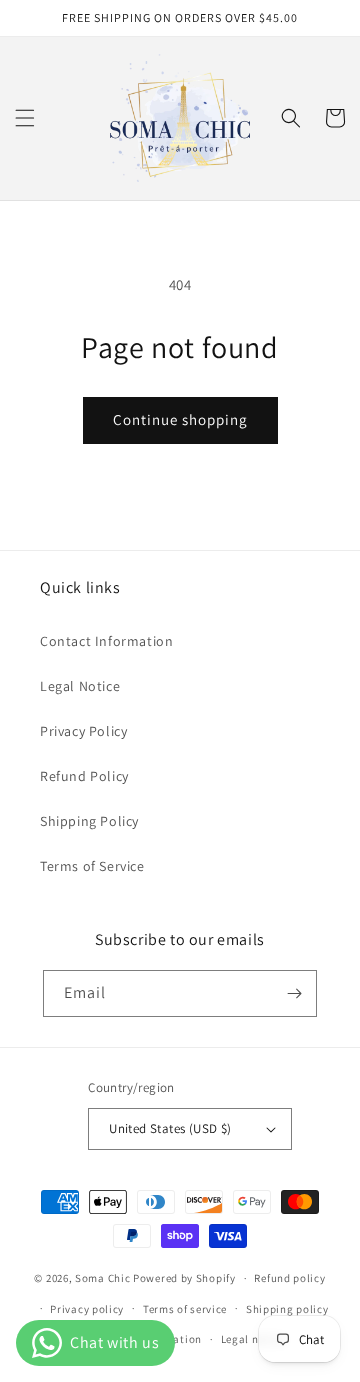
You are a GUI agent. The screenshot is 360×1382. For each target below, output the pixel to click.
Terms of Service (92, 866)
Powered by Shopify (184, 1278)
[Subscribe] (294, 993)
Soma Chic (102, 1278)
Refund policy (289, 1278)
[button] (25, 118)
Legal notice (253, 1339)
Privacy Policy (83, 731)
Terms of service (185, 1309)
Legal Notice (80, 686)
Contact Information (106, 641)
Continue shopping (180, 419)
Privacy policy (87, 1309)
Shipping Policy (89, 821)
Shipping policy (287, 1309)
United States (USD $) (170, 1128)
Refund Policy (84, 776)
